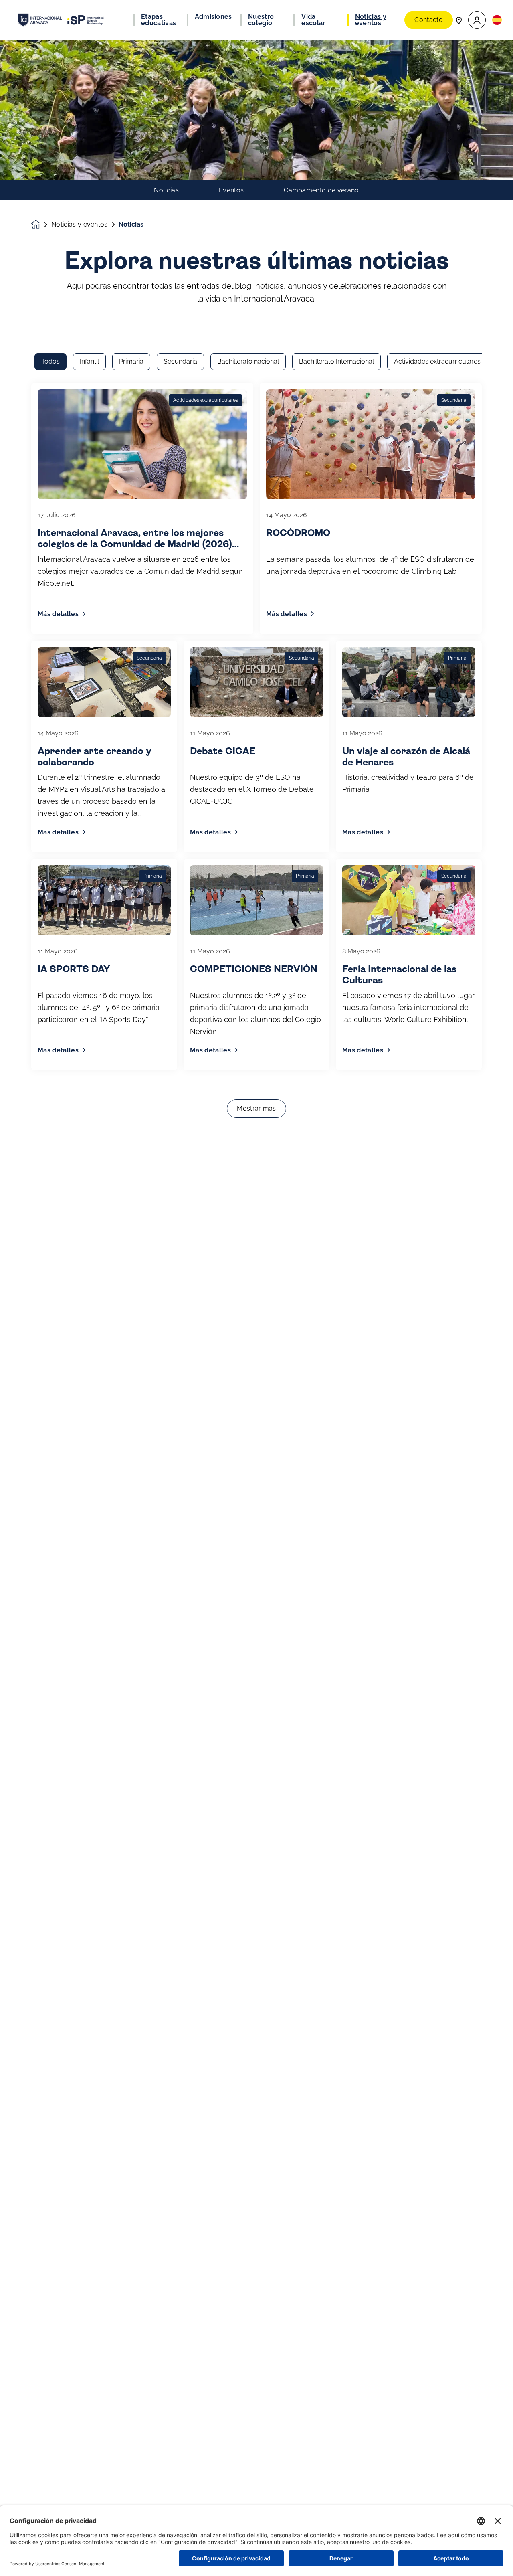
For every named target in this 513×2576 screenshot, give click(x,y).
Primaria (131, 361)
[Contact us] (459, 20)
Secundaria (180, 361)
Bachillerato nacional (248, 361)
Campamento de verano (321, 190)
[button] (477, 20)
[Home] (61, 20)
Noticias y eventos (80, 225)
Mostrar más (256, 1108)
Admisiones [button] (213, 17)
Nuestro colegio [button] (261, 20)
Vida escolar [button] (313, 20)
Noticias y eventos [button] (371, 20)
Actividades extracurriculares (437, 361)
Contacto (429, 20)
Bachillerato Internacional (336, 361)
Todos (50, 361)
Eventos (231, 190)
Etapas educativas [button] (159, 20)
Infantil (89, 361)
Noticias (166, 190)
